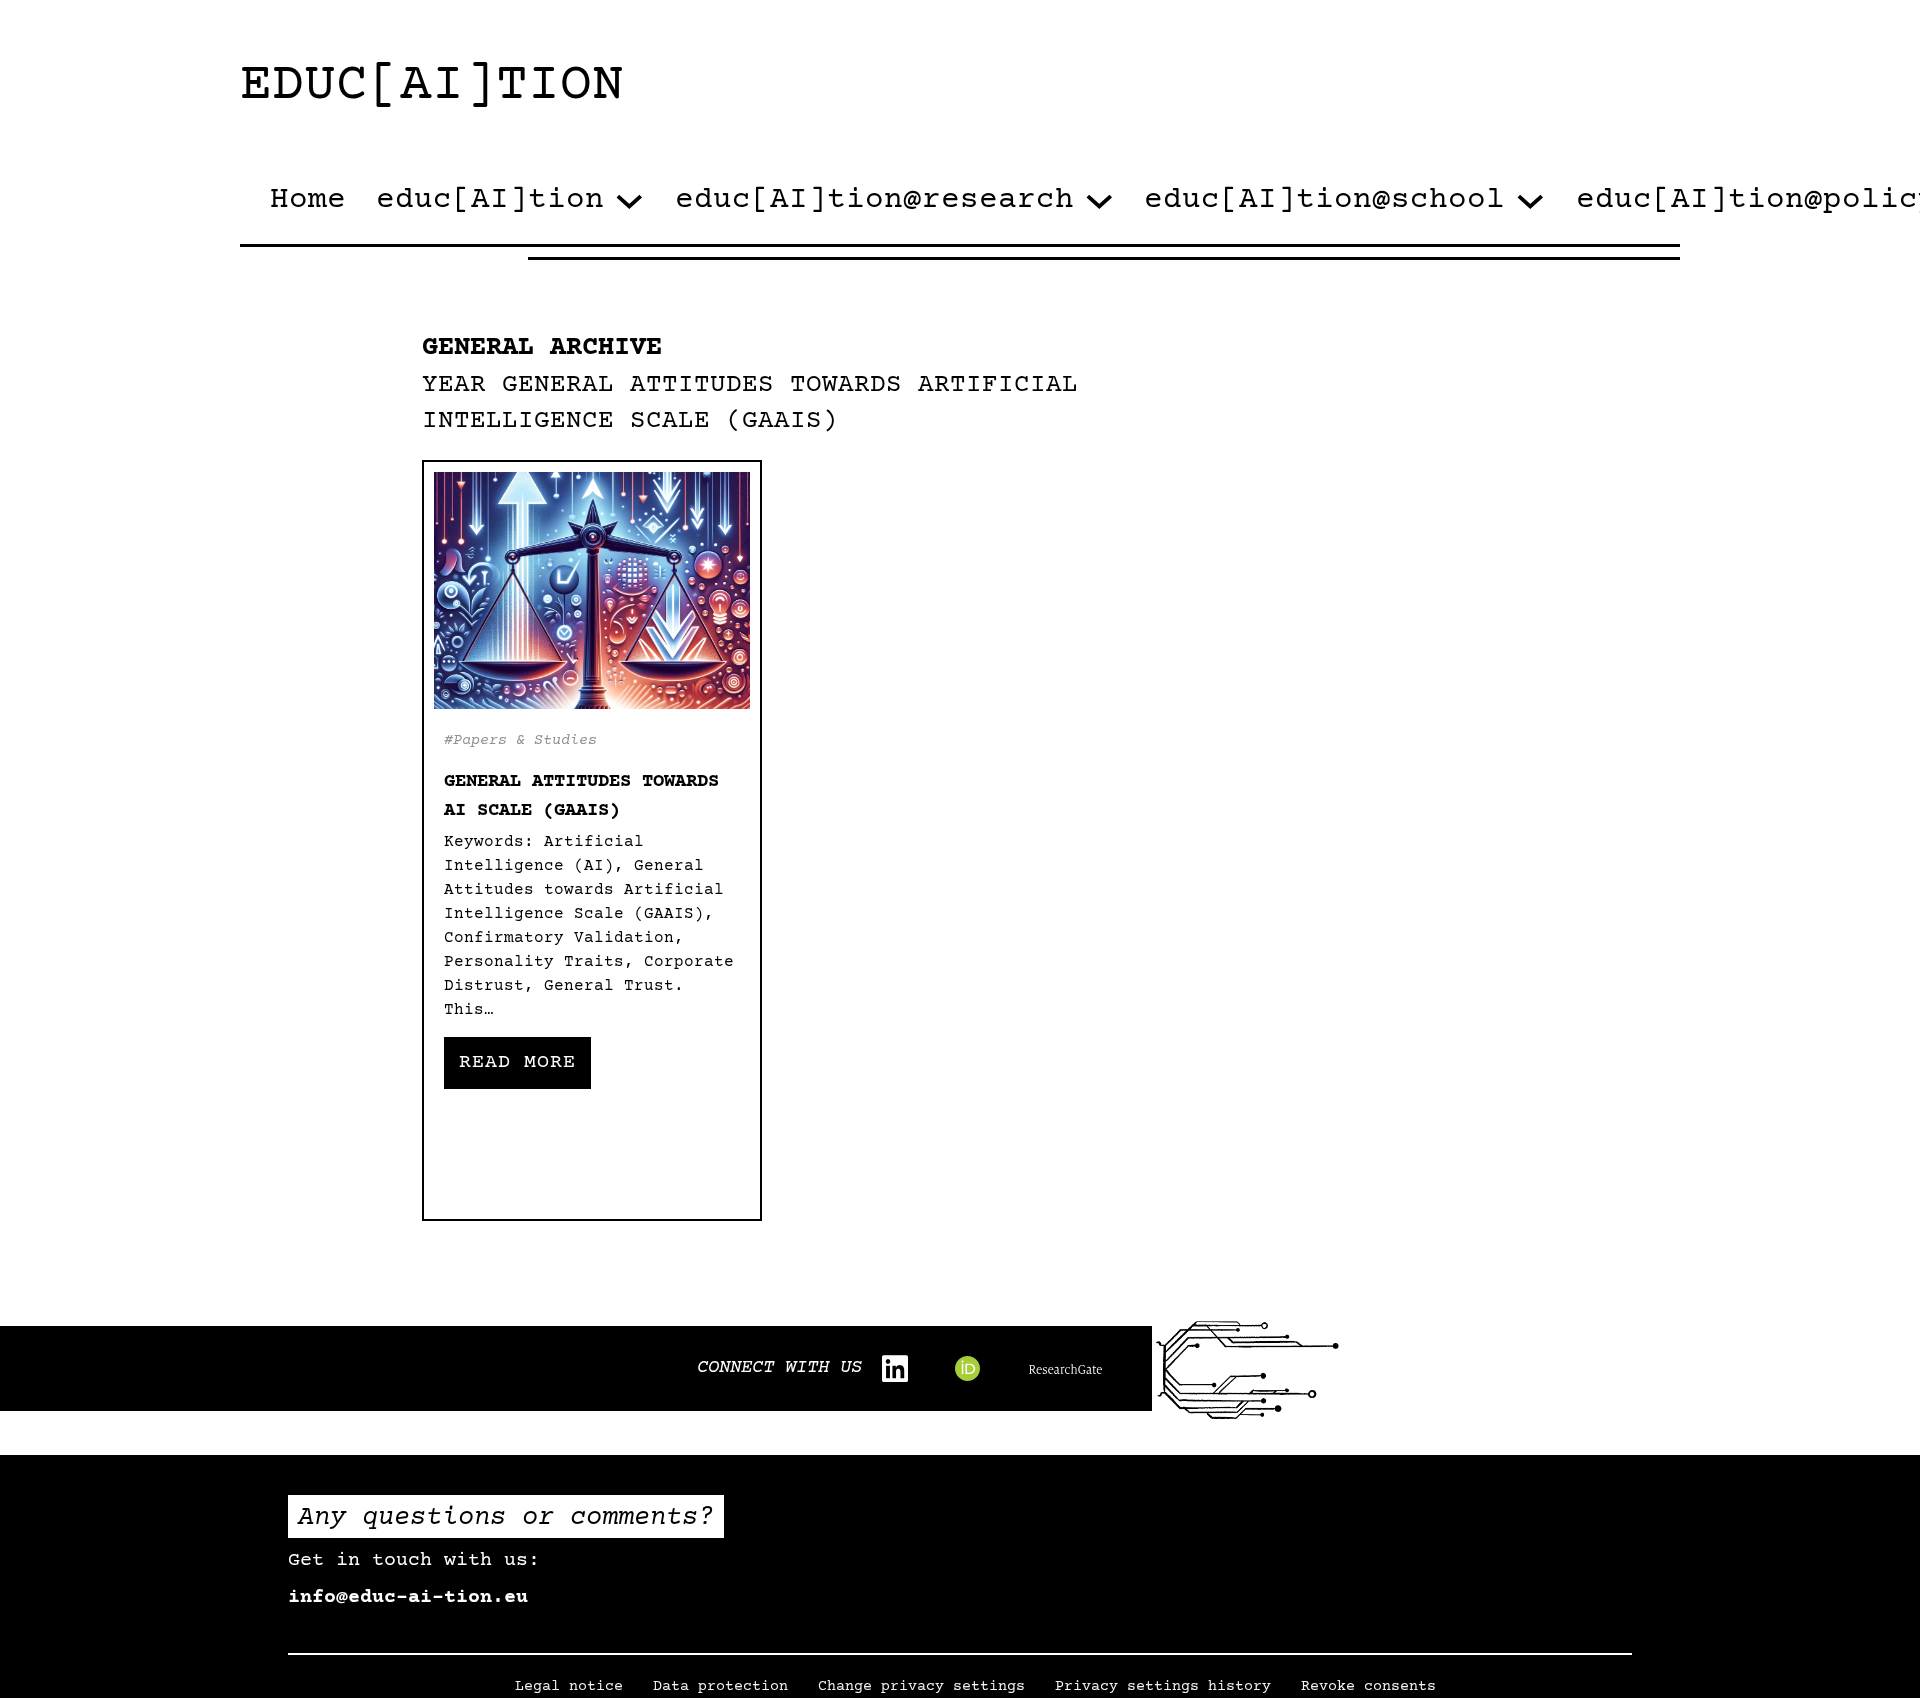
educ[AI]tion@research (874, 200)
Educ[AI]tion (432, 86)
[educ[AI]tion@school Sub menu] (1530, 201)
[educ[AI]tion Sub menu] (629, 201)
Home (308, 200)
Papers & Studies (525, 740)
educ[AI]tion (490, 200)
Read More (517, 1062)
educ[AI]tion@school (1324, 200)
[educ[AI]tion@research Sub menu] (1099, 201)
